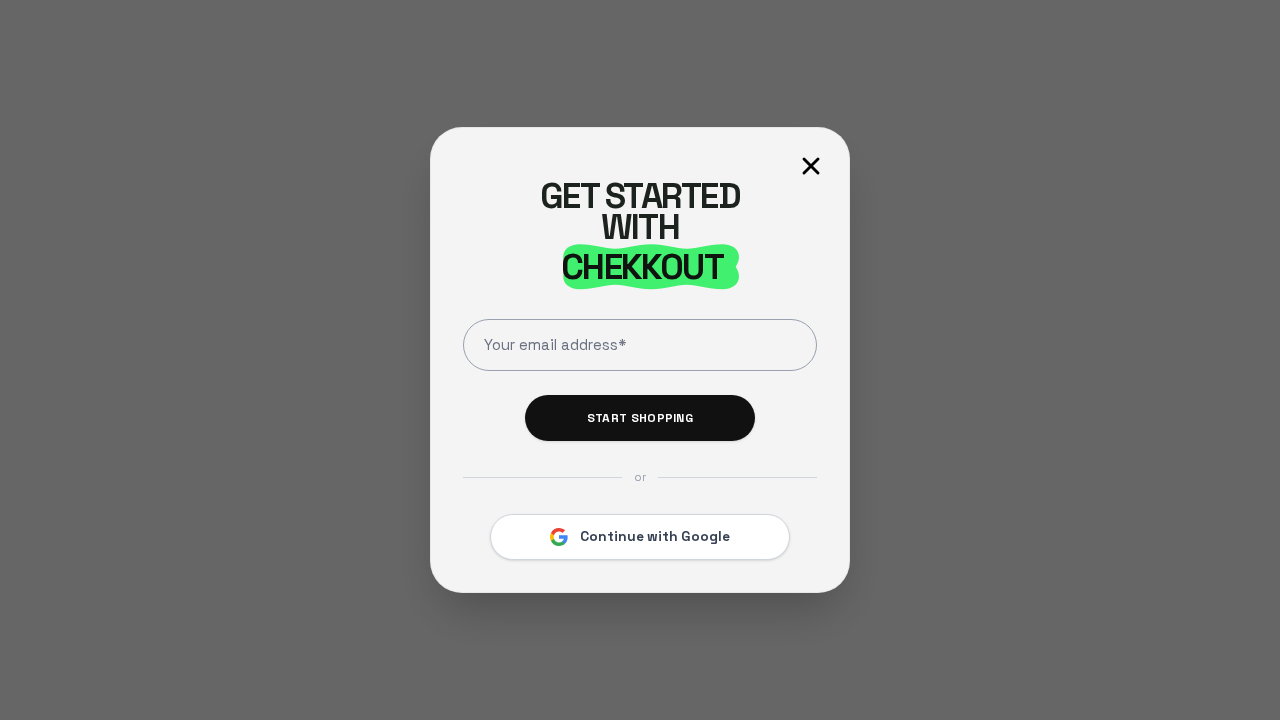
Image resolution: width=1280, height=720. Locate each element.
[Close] (811, 166)
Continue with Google (655, 536)
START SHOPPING (640, 418)
